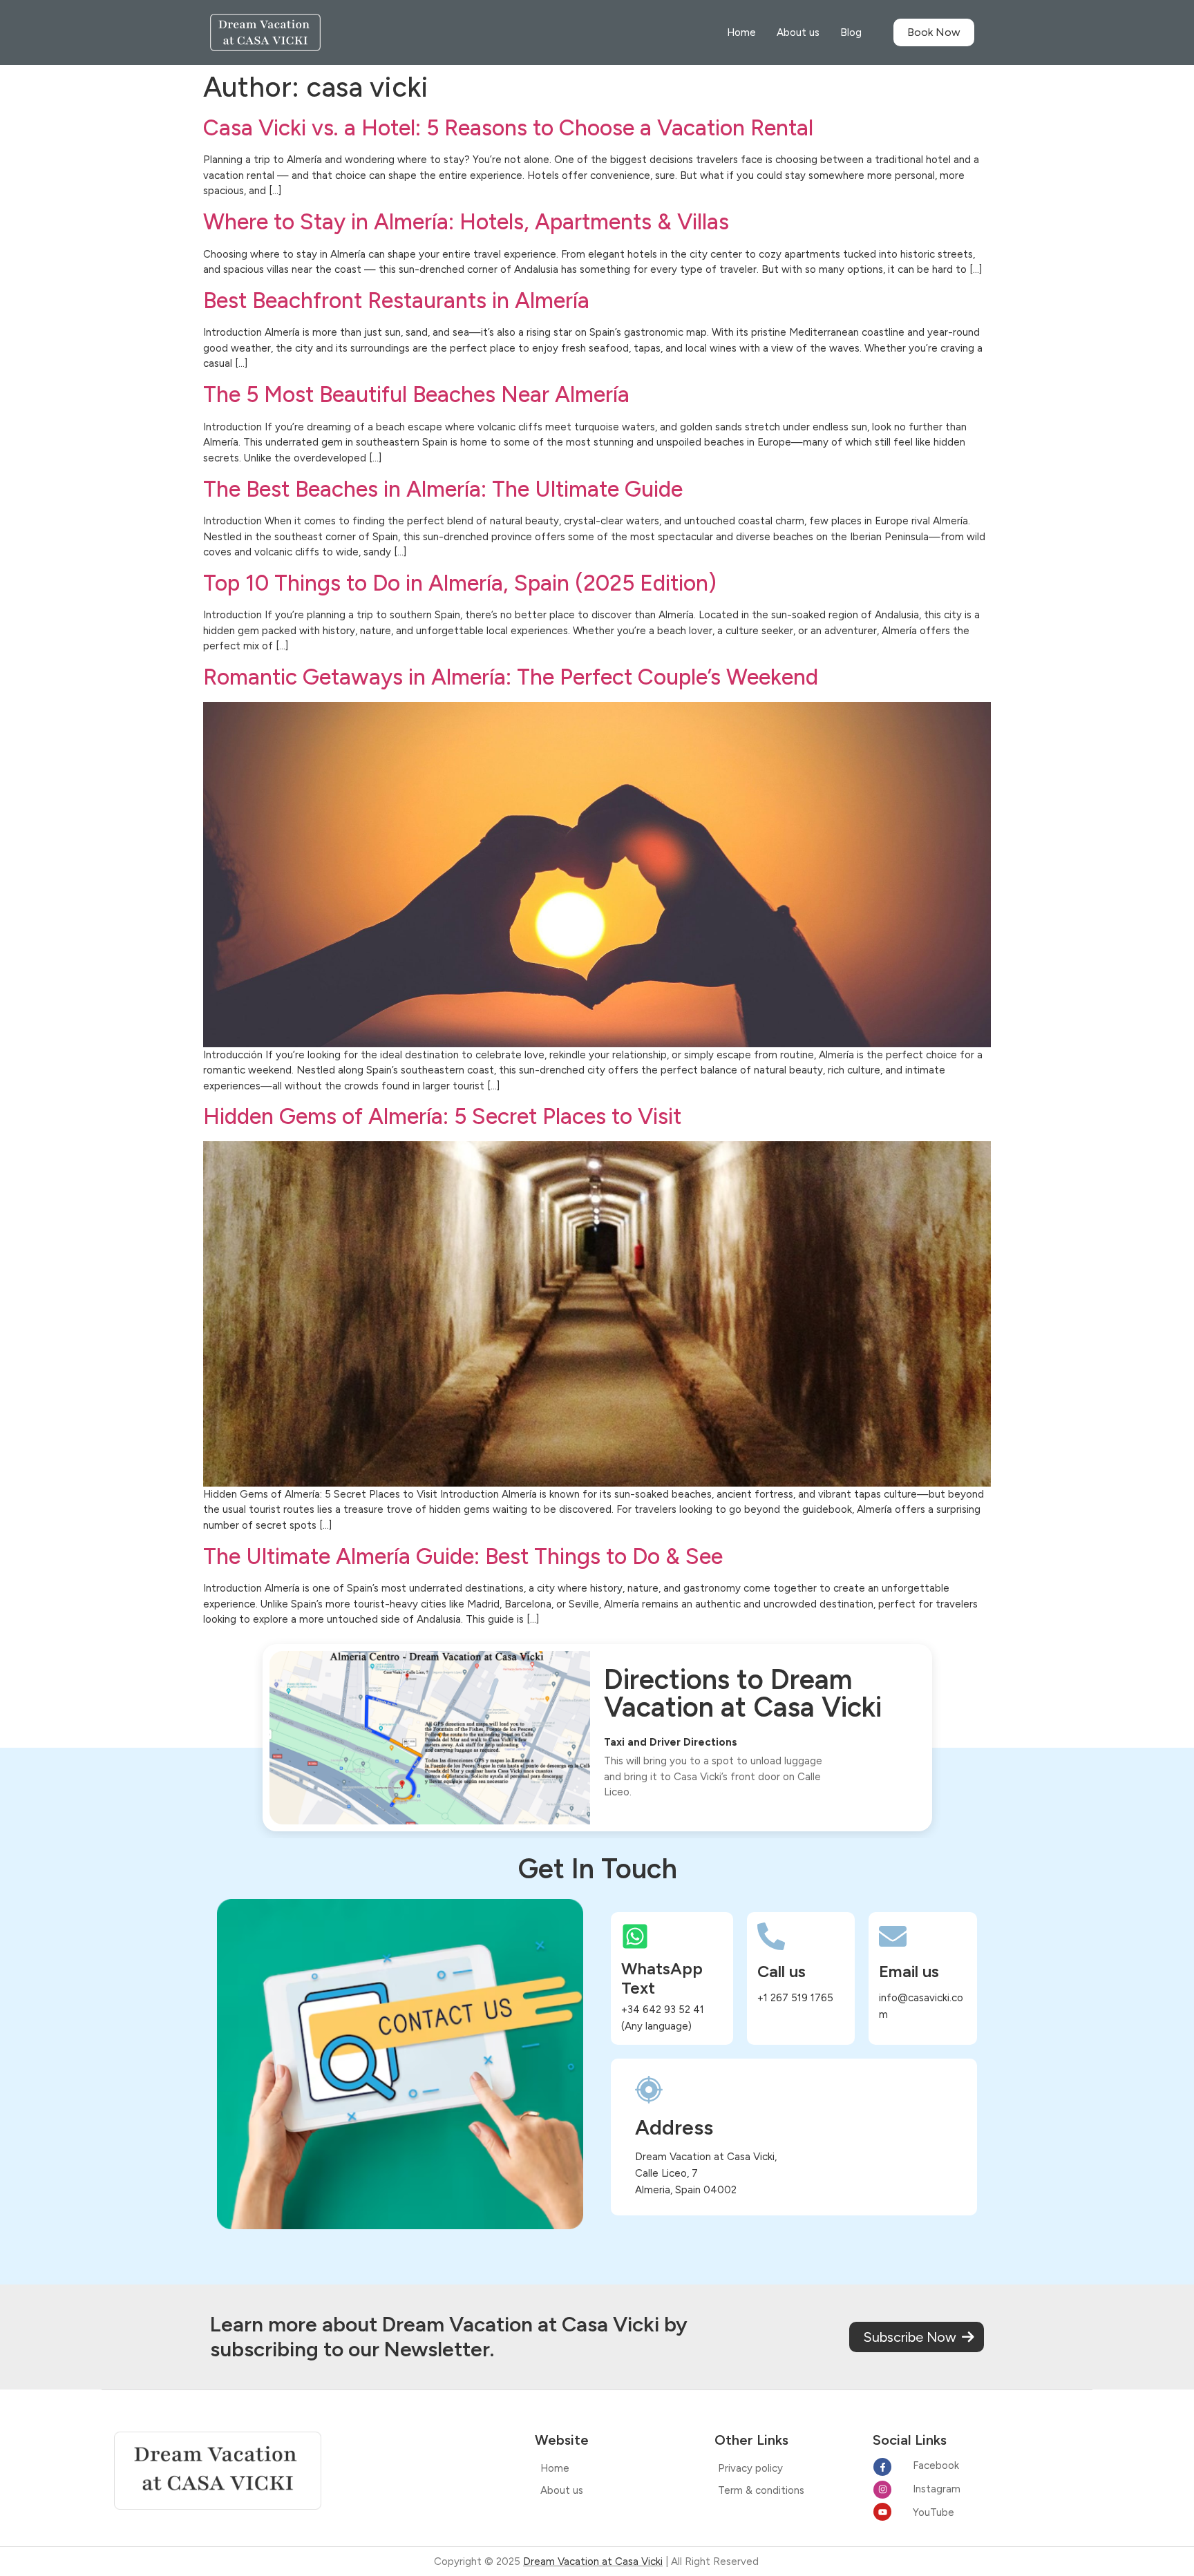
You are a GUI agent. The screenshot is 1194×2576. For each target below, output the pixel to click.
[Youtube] (882, 2512)
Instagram (937, 2489)
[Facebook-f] (882, 2467)
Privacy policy (750, 2468)
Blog (851, 32)
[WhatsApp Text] (635, 1936)
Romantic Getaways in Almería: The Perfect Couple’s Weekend (511, 677)
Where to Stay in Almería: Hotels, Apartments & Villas (466, 222)
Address (674, 2127)
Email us (909, 1971)
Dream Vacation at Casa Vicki (593, 2561)
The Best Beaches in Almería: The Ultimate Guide (443, 489)
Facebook (936, 2465)
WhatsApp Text (662, 1978)
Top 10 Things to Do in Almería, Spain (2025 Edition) (460, 583)
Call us (781, 1971)
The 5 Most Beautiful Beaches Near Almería (416, 394)
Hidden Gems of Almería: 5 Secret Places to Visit (442, 1116)
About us (798, 32)
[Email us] (893, 1936)
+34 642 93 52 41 (663, 2010)
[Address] (649, 2090)
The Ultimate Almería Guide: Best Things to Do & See (463, 1556)
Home (741, 32)
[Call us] (771, 1936)
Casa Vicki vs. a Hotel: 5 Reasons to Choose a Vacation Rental (508, 128)
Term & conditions (761, 2490)
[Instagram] (882, 2490)
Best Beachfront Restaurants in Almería (396, 300)
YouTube (934, 2512)
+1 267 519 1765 (795, 1998)
